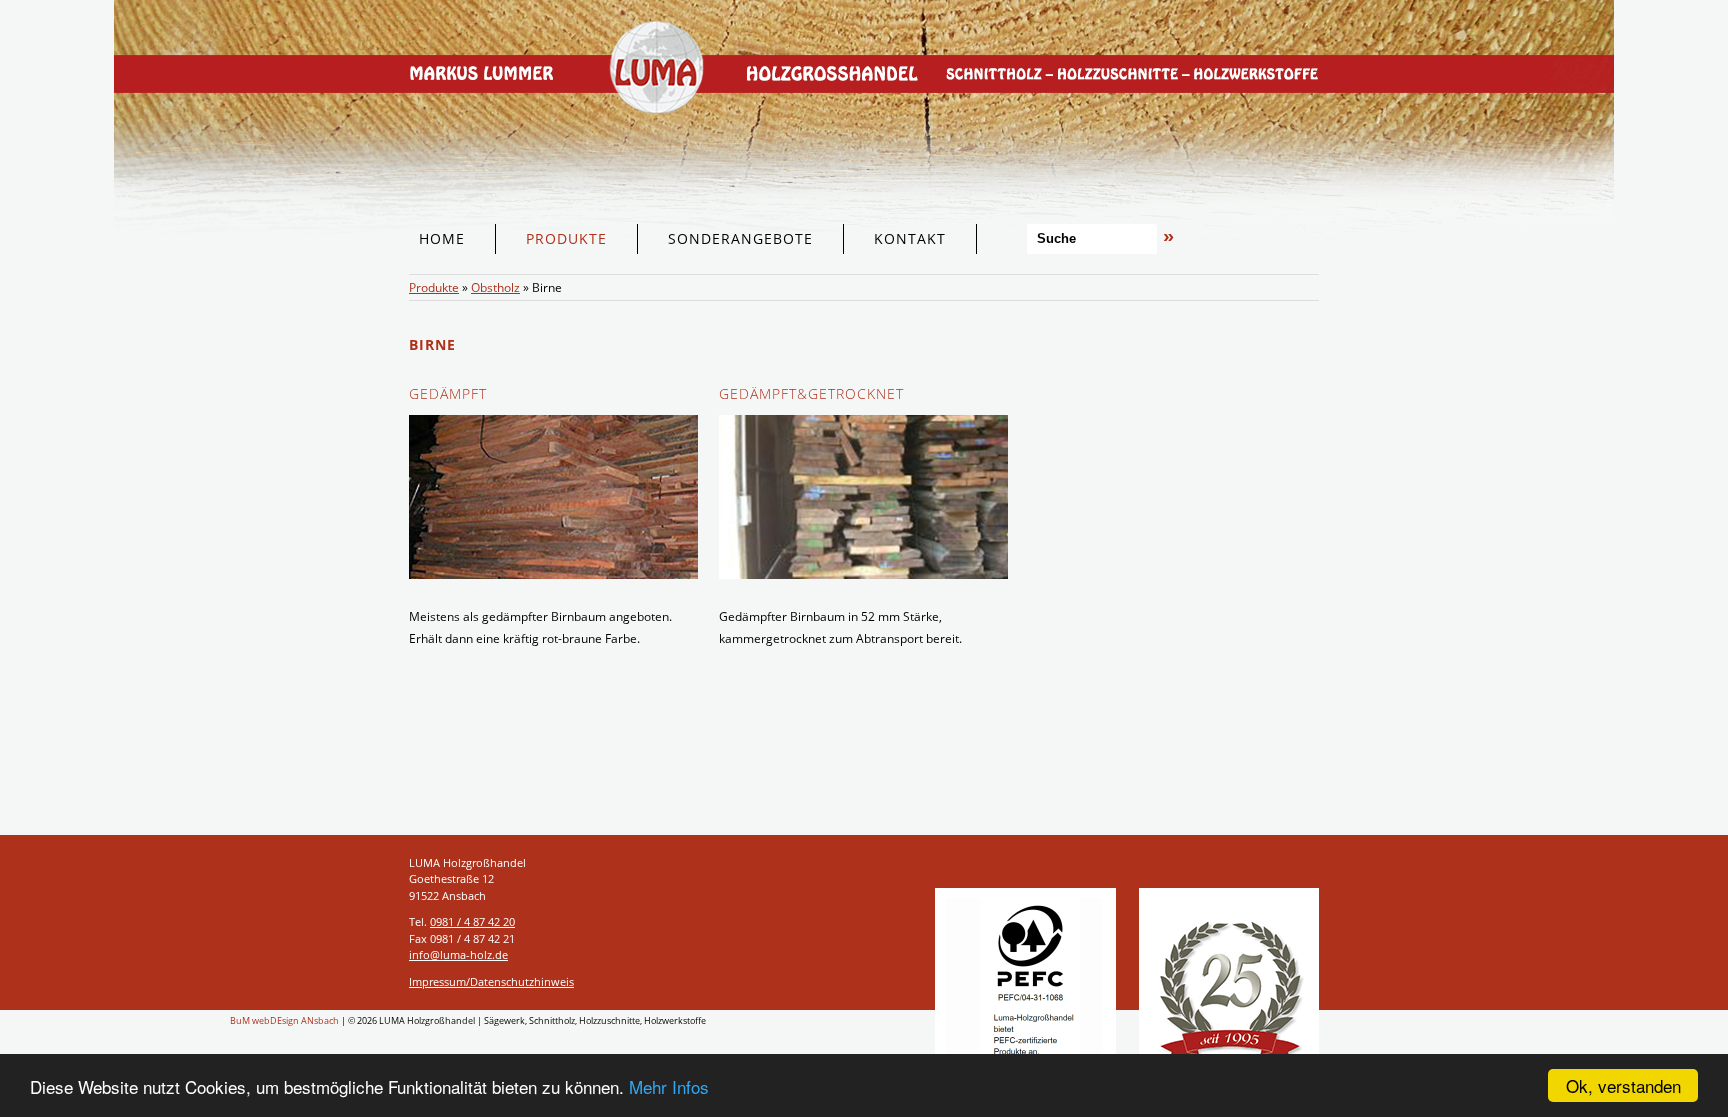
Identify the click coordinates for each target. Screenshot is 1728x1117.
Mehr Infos (669, 1086)
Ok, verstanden (1623, 1085)
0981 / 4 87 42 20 (472, 921)
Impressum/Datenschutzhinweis (491, 981)
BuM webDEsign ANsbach (284, 1020)
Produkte (434, 287)
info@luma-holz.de (458, 954)
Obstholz (495, 287)
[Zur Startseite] (864, 262)
